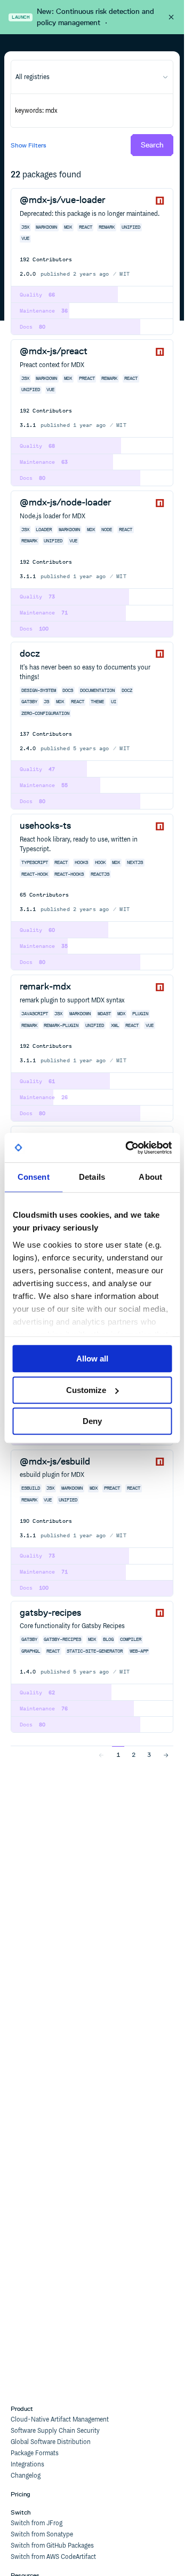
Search (152, 145)
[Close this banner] (171, 17)
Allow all (92, 1359)
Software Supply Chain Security (55, 2431)
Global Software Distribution (51, 2442)
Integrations (27, 2465)
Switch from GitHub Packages (52, 2546)
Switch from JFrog (37, 2523)
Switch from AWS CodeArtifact (53, 2557)
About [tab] (150, 1177)
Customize (86, 1390)
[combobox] (92, 77)
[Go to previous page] (101, 1754)
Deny (92, 1421)
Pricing (21, 2494)
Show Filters (29, 145)
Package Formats (35, 2453)
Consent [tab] (34, 1177)
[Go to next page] (166, 1754)
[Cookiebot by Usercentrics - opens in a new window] (129, 1148)
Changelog (26, 2476)
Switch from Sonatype (42, 2535)
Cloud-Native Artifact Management (60, 2420)
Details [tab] (92, 1177)
